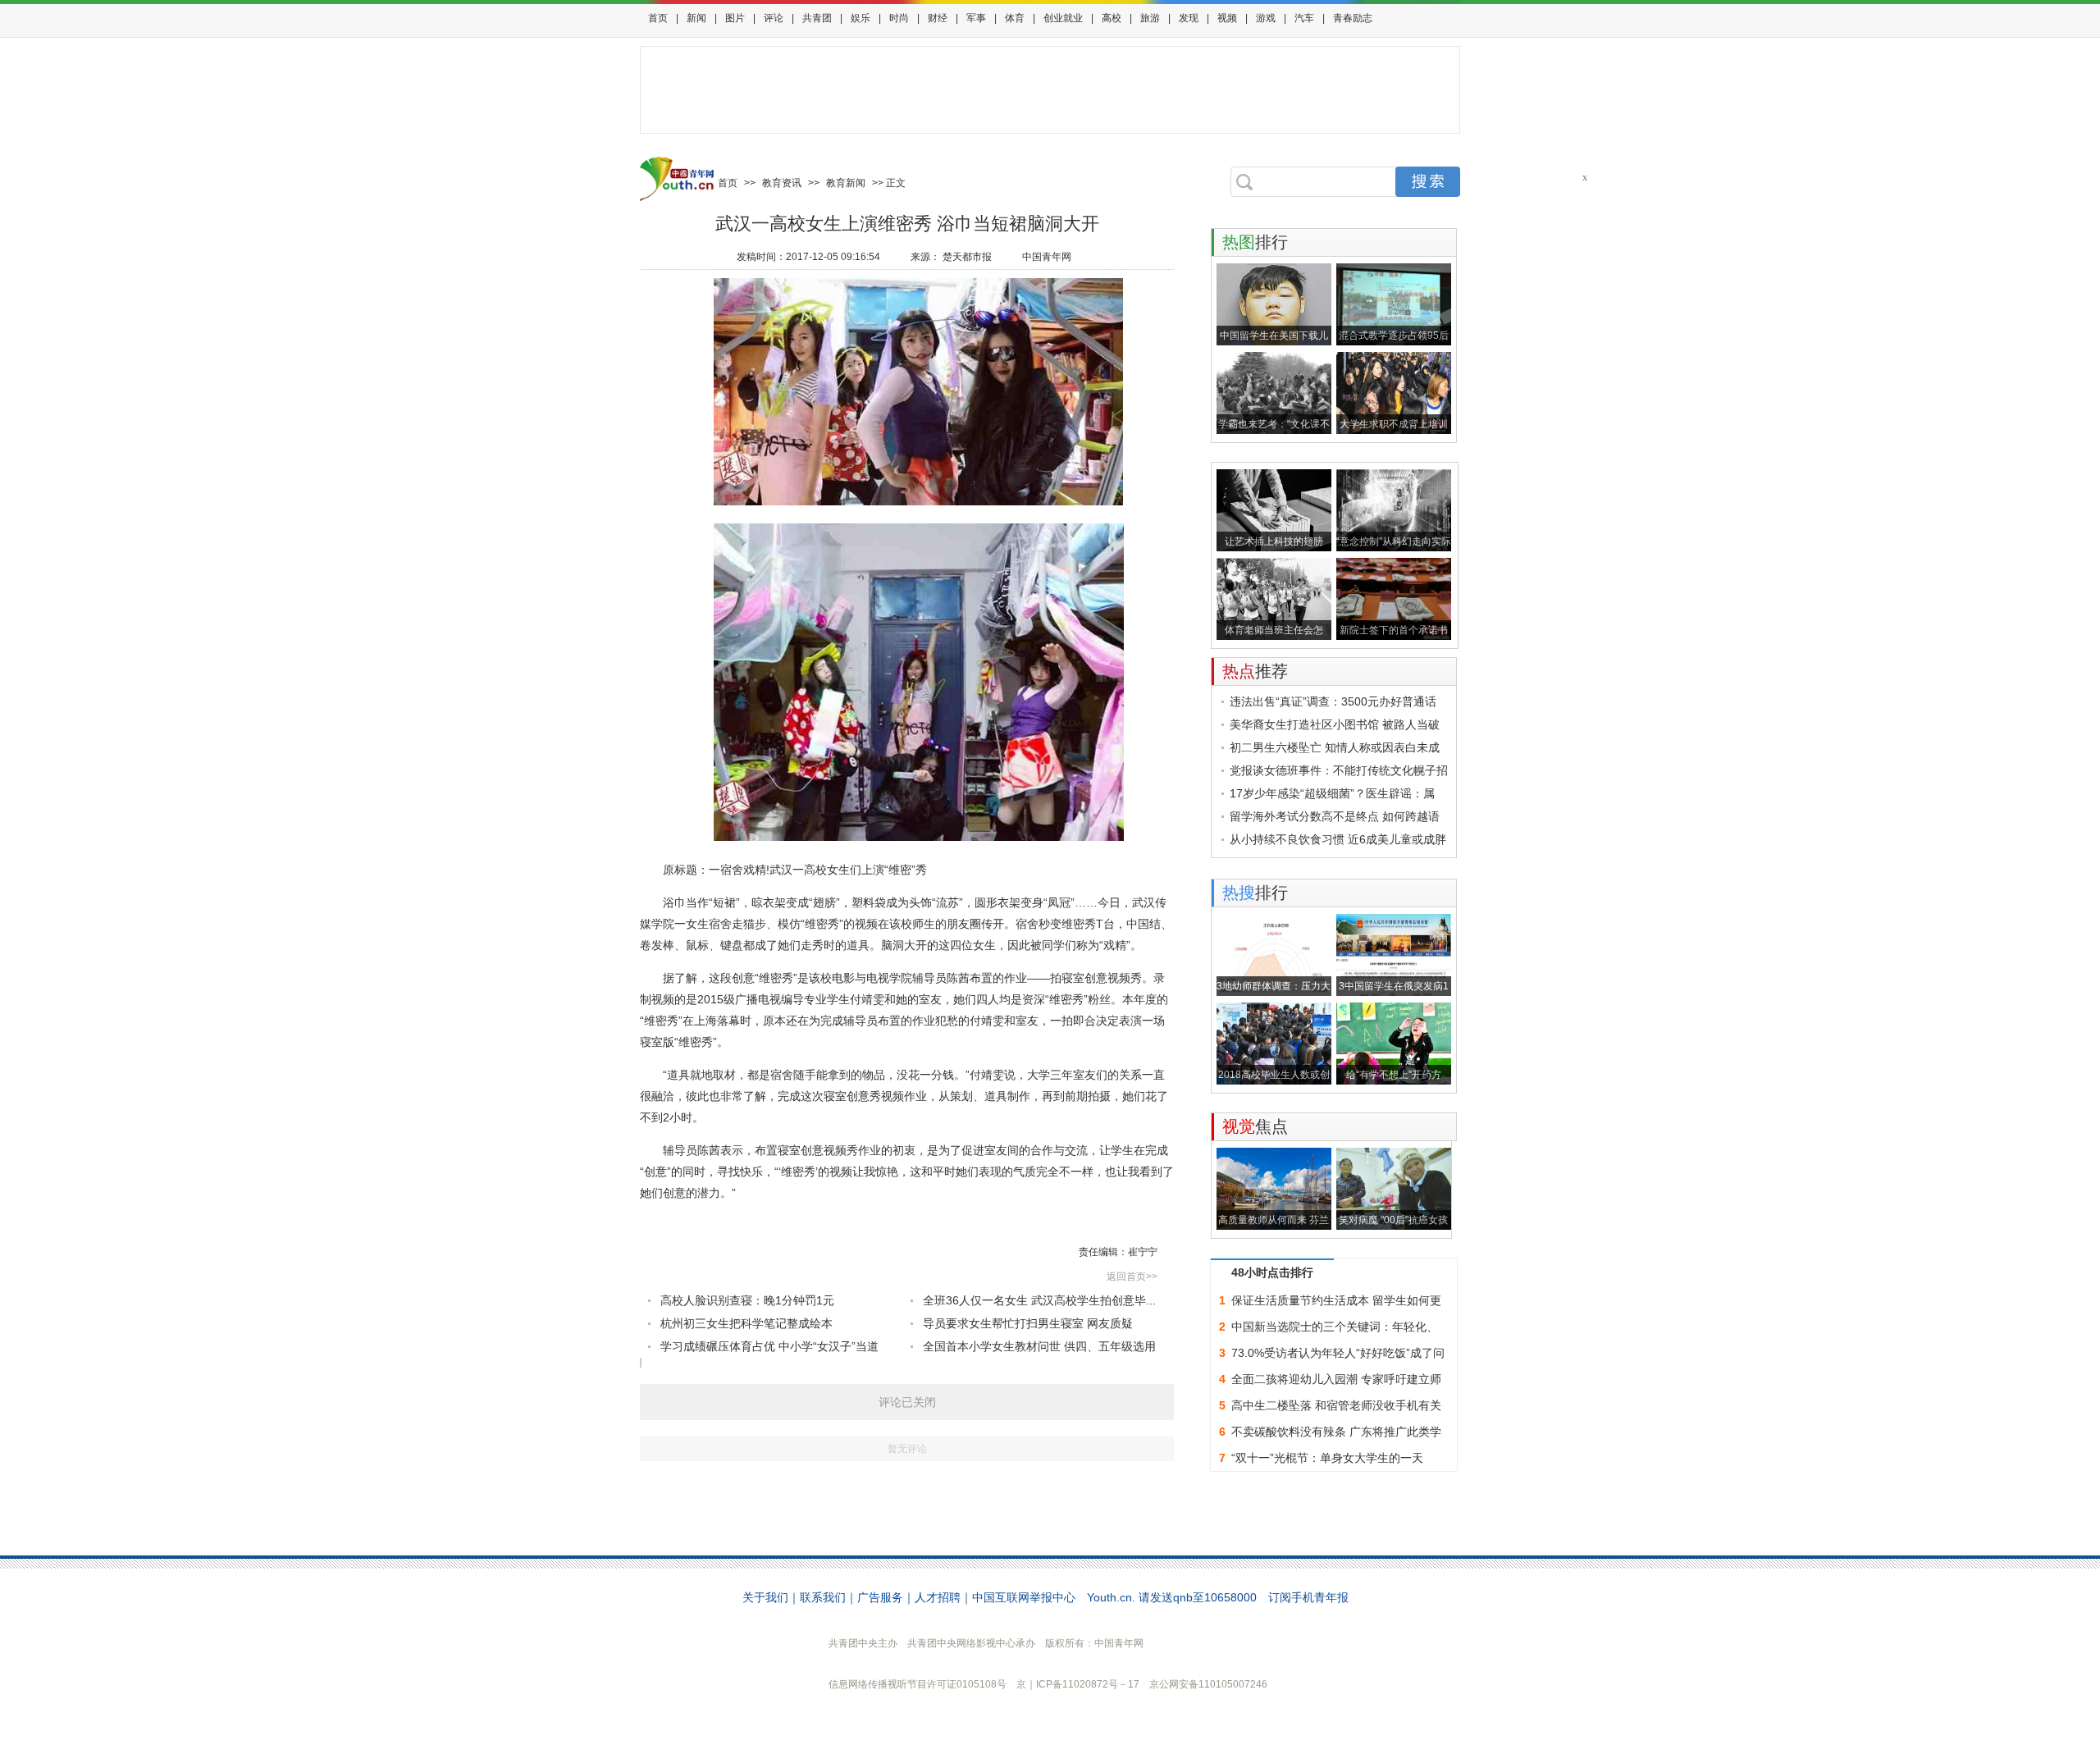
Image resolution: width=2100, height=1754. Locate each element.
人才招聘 (938, 1597)
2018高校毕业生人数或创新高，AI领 (1274, 1077)
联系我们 (823, 1597)
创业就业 (1063, 18)
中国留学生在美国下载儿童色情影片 (1274, 338)
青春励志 (1353, 18)
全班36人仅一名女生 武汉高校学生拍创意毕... (1039, 1300)
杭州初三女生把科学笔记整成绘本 (746, 1323)
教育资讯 (782, 183)
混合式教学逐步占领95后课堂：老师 (1394, 338)
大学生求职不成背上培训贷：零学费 (1394, 426)
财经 (938, 18)
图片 (735, 18)
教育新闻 (846, 183)
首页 (658, 18)
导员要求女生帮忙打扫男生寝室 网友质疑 (1028, 1323)
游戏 (1266, 18)
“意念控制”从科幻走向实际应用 (1394, 544)
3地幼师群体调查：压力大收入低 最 (1274, 988)
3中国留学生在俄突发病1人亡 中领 (1394, 988)
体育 (1015, 18)
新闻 (696, 18)
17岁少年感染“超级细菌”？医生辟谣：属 (1332, 793)
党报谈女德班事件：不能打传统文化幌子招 (1339, 770)
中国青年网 (1047, 257)
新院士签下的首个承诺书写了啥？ (1394, 632)
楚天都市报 (967, 257)
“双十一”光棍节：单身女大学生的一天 (1327, 1458)
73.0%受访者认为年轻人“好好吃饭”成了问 (1338, 1353)
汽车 (1304, 18)
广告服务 (880, 1597)
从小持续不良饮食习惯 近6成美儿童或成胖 (1338, 839)
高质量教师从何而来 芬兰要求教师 (1274, 1222)
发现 (1189, 18)
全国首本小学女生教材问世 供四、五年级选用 (1039, 1346)
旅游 (1150, 18)
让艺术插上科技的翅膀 (1274, 541)
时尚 (899, 18)
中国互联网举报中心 (1024, 1597)
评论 (774, 18)
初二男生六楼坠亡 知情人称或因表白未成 (1335, 747)
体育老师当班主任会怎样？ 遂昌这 (1274, 632)
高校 (1112, 18)
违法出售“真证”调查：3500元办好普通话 (1333, 701)
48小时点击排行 (1272, 1272)
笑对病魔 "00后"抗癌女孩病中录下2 (1393, 1222)
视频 (1227, 18)
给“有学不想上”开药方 (1394, 1075)
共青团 (817, 18)
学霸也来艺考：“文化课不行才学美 (1274, 426)
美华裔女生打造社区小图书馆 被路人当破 (1335, 724)
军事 (976, 18)
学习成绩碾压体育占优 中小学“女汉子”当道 (769, 1346)
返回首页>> (1132, 1277)
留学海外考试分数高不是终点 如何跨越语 (1335, 816)
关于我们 (765, 1597)
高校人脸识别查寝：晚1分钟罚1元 (747, 1300)
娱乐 (861, 18)
